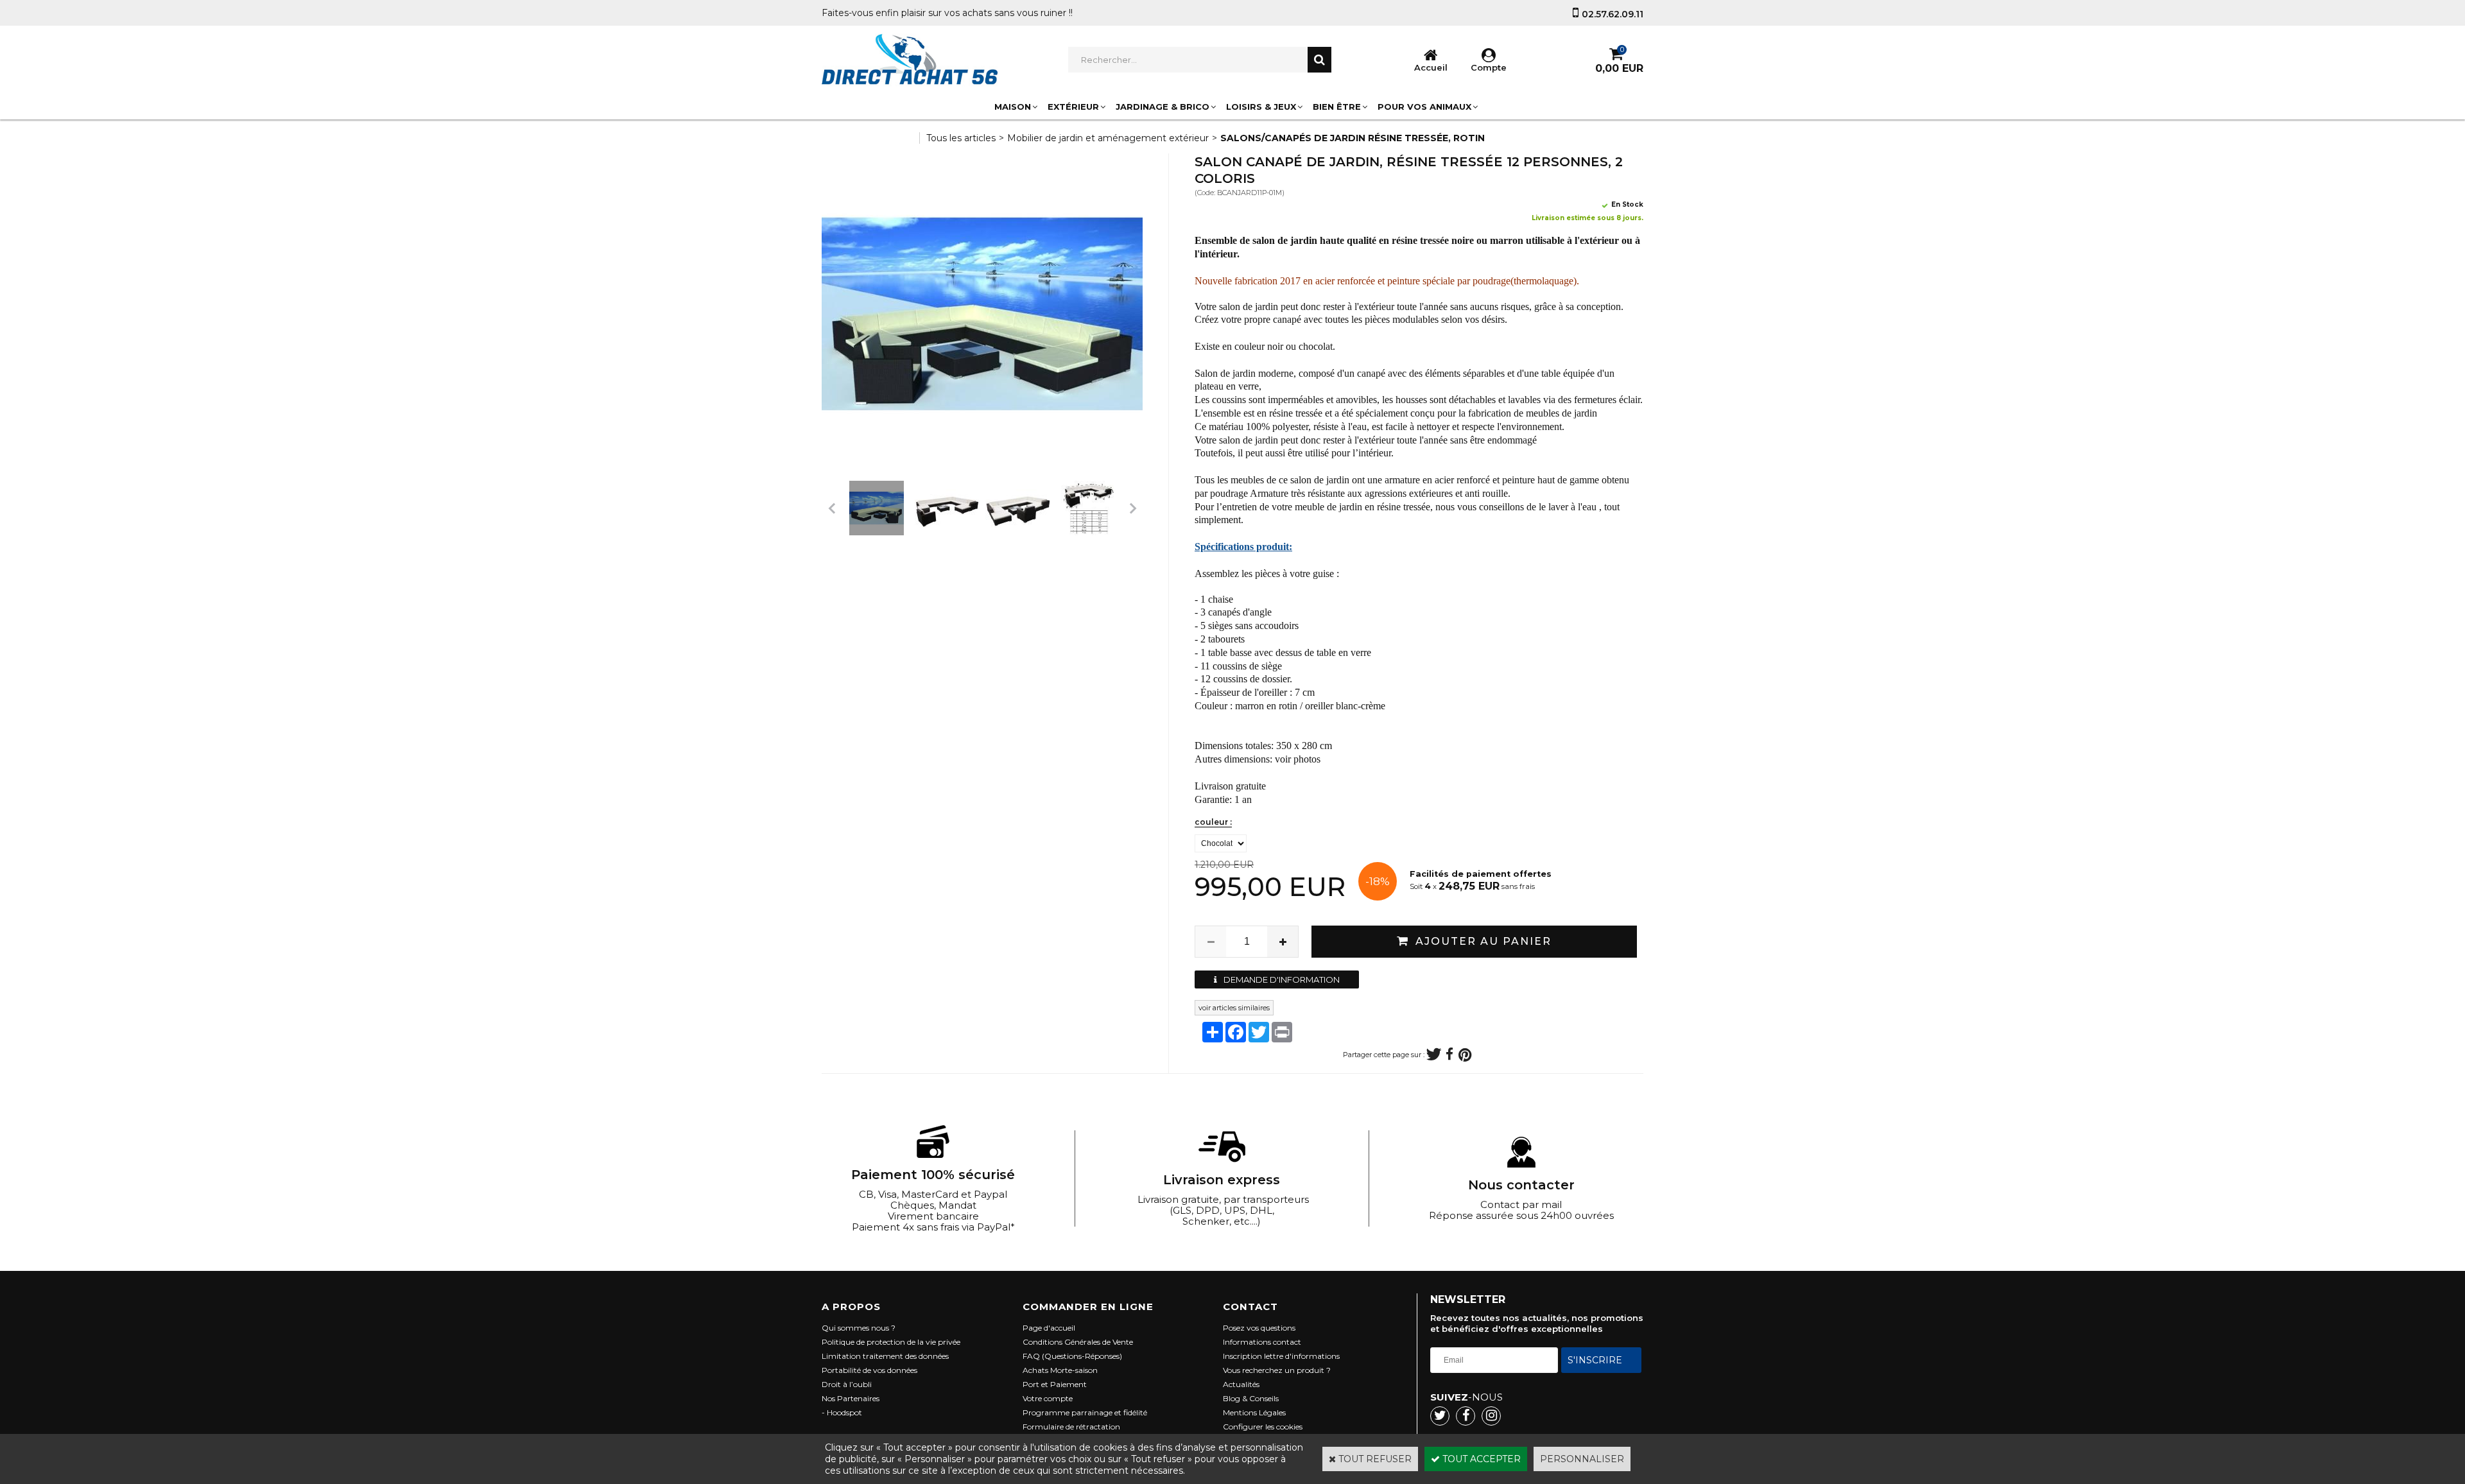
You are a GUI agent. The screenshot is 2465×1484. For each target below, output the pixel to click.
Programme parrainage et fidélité (1085, 1412)
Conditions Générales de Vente (1078, 1342)
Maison (1013, 107)
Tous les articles (961, 138)
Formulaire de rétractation (1071, 1427)
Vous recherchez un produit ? (1277, 1370)
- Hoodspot (842, 1412)
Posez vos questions (1259, 1328)
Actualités (1241, 1384)
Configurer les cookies (1263, 1427)
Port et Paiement (1055, 1384)
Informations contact (1262, 1342)
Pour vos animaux (1424, 107)
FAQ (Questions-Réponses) (1072, 1356)
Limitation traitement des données (885, 1356)
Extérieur (1073, 107)
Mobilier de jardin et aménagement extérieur (1108, 138)
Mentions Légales (1254, 1412)
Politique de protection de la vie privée (891, 1342)
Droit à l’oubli (847, 1384)
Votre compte (1048, 1398)
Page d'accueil (1049, 1328)
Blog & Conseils (1251, 1398)
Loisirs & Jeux (1261, 107)
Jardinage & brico (1163, 107)
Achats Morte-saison (1060, 1370)
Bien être (1337, 107)
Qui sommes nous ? (859, 1328)
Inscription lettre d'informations (1281, 1356)
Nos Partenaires (851, 1398)
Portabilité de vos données (869, 1370)
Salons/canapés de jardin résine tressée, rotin (1353, 138)
